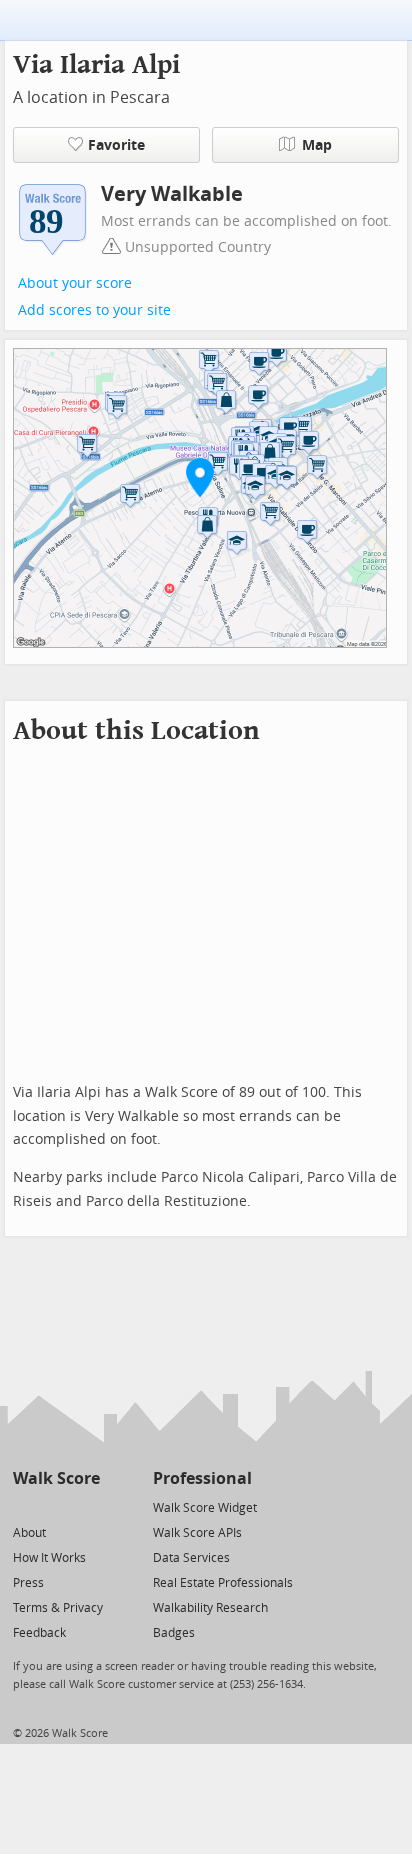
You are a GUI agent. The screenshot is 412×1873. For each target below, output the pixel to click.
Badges (174, 1633)
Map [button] (317, 145)
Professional (202, 1478)
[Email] (86, 1506)
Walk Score (56, 1478)
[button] (200, 477)
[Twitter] (24, 1506)
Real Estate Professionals (223, 1583)
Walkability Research (210, 1608)
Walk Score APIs (197, 1533)
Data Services (191, 1558)
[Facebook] (55, 1506)
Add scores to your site (94, 310)
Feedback (39, 1633)
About (29, 1533)
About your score (75, 283)
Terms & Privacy (58, 1608)
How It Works (49, 1558)
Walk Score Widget (205, 1508)
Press (28, 1583)
